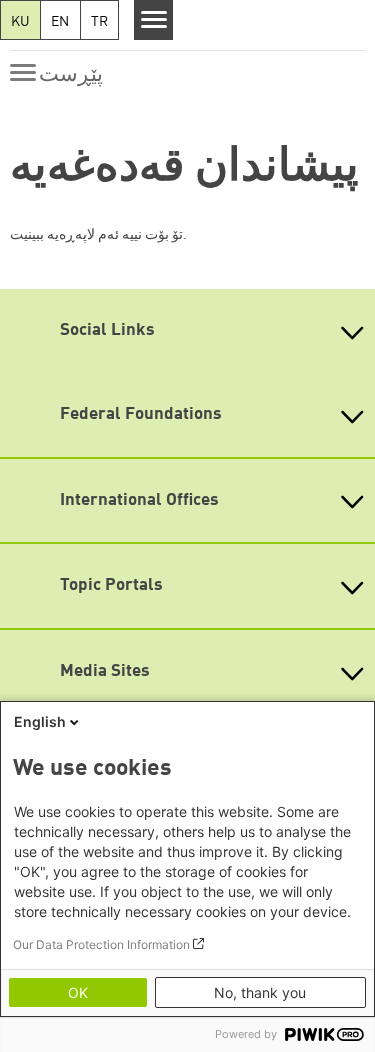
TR (99, 22)
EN (60, 22)
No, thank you (260, 992)
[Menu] (153, 20)
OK (78, 992)
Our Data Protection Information (101, 944)
